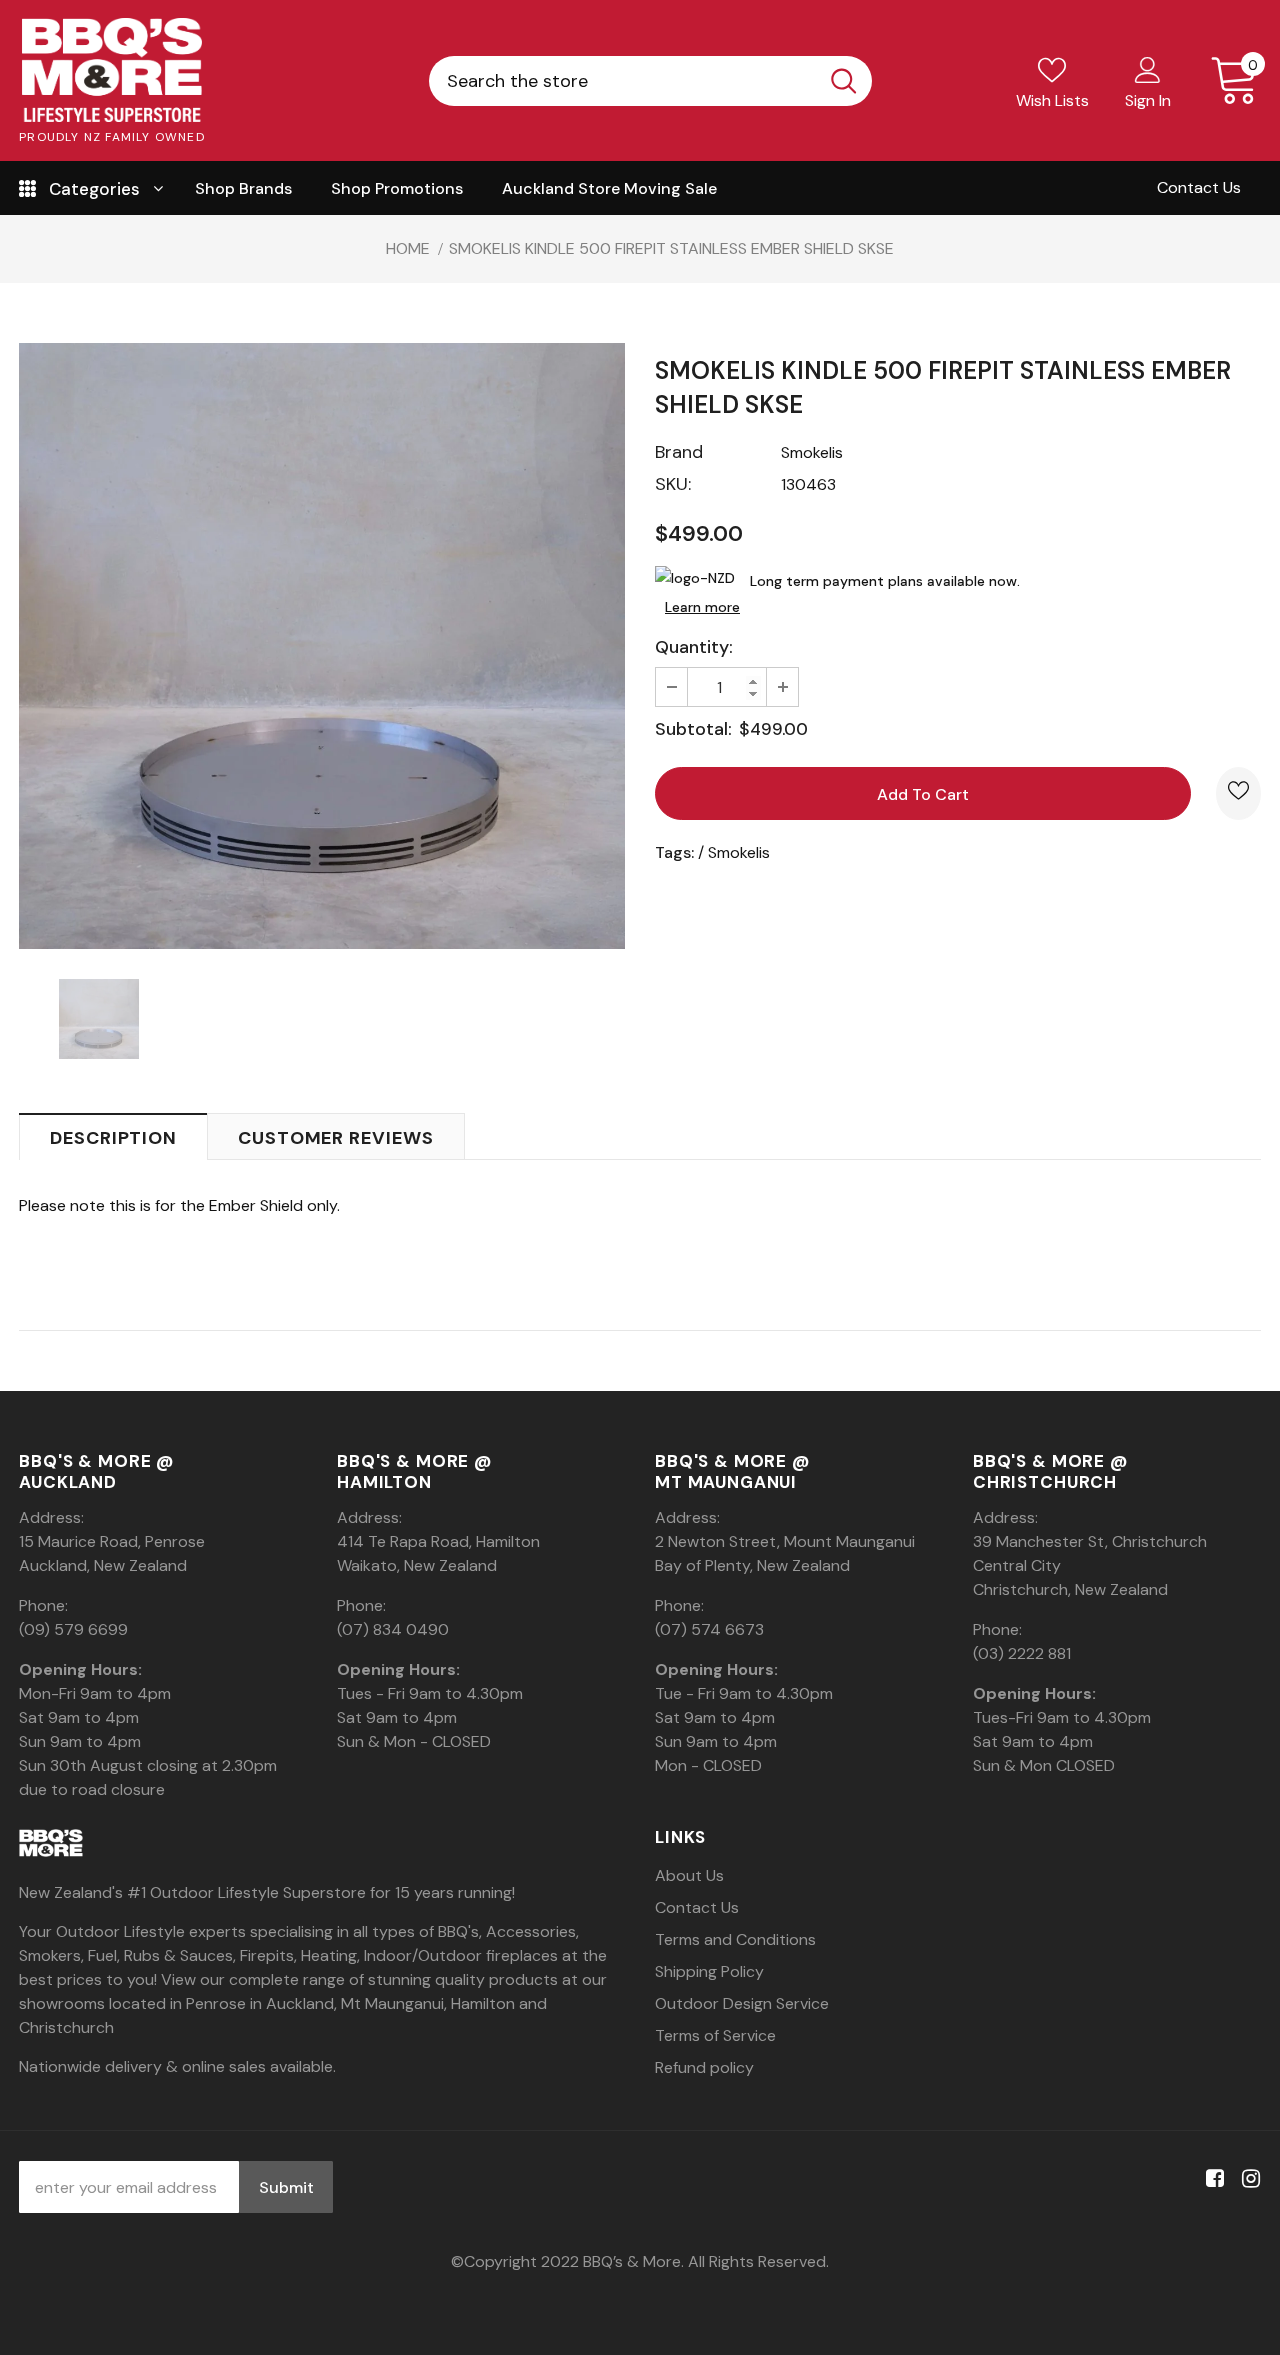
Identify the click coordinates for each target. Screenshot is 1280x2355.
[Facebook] (1211, 2179)
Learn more (702, 607)
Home (408, 248)
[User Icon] (1148, 69)
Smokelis (812, 452)
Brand (679, 452)
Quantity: (694, 647)
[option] (322, 646)
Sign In (1148, 100)
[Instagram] (1247, 2179)
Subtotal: (693, 729)
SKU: (673, 484)
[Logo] (112, 70)
